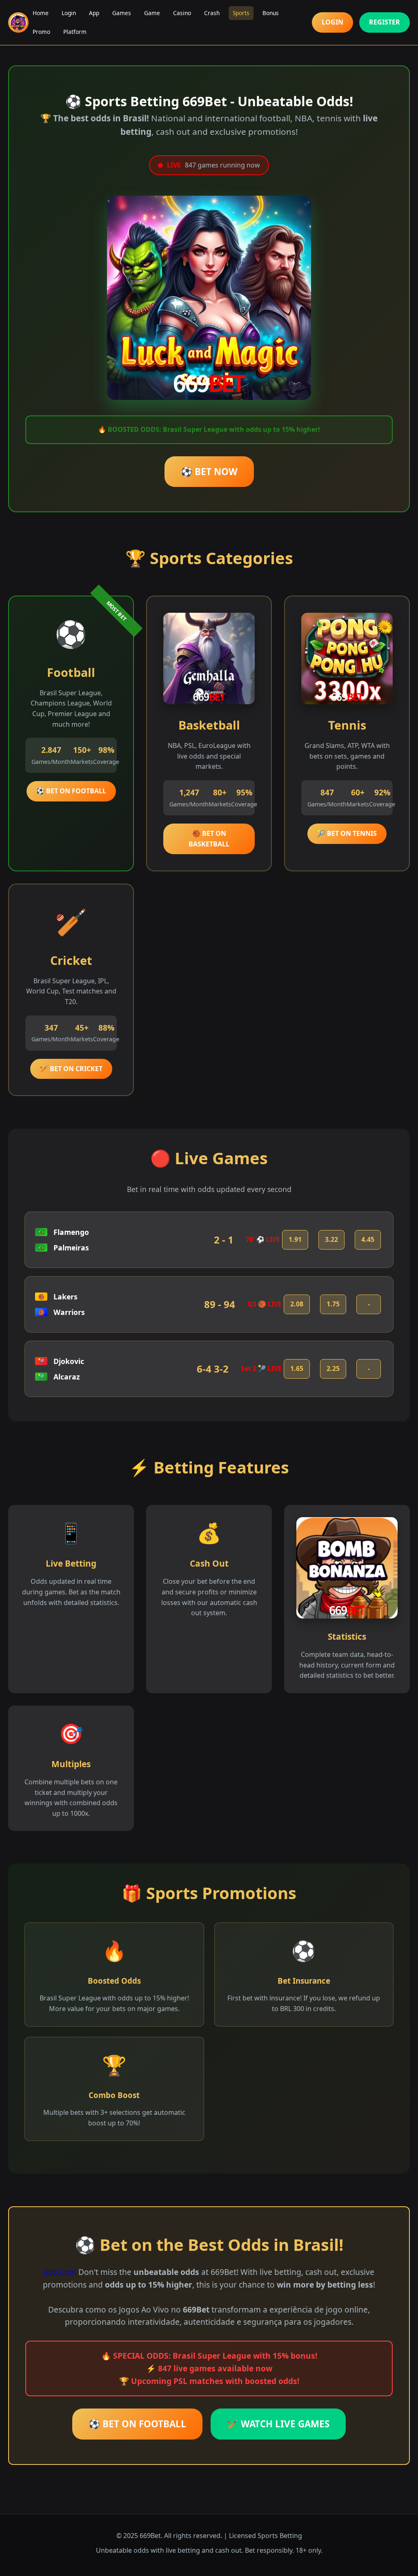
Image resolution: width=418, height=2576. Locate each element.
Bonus (271, 13)
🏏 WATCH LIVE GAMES (278, 2424)
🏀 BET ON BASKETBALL (209, 839)
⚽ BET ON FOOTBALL (71, 791)
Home (41, 13)
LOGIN (332, 22)
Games (122, 13)
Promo (41, 32)
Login (69, 13)
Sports (241, 13)
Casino (182, 13)
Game (152, 13)
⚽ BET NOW (209, 472)
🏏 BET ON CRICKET (71, 1069)
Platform (75, 32)
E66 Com (60, 2272)
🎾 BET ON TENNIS (347, 833)
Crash (212, 13)
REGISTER (385, 22)
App (94, 13)
